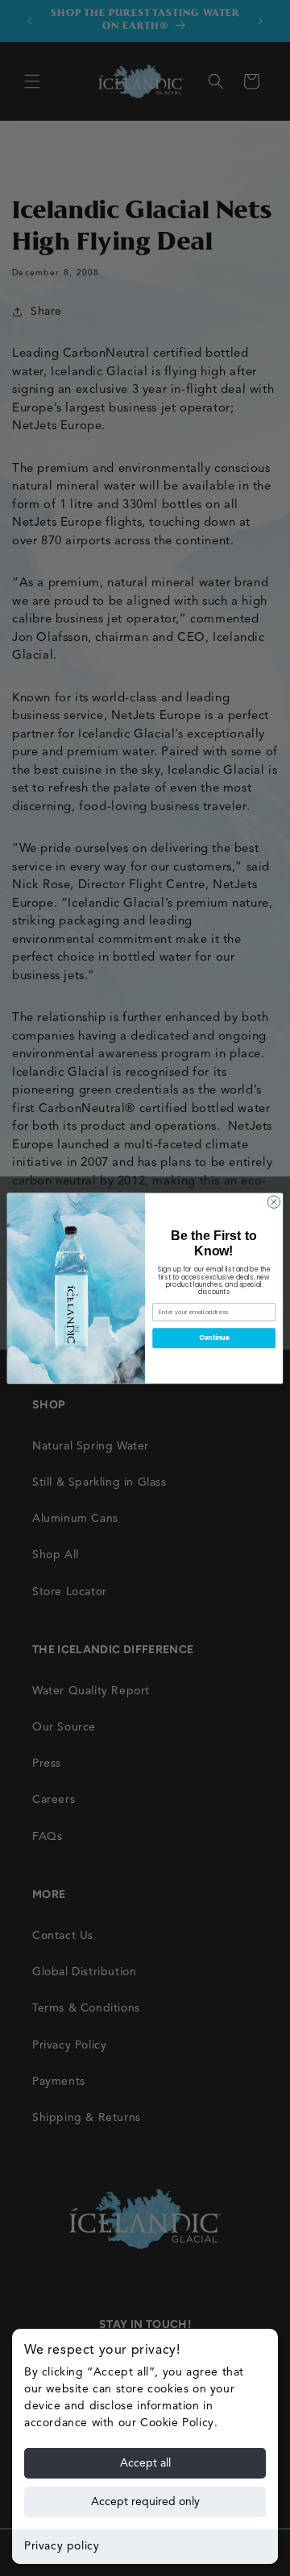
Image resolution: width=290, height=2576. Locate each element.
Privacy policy (62, 2546)
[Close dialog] (273, 1201)
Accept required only (145, 2502)
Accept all (145, 2463)
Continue (214, 1337)
